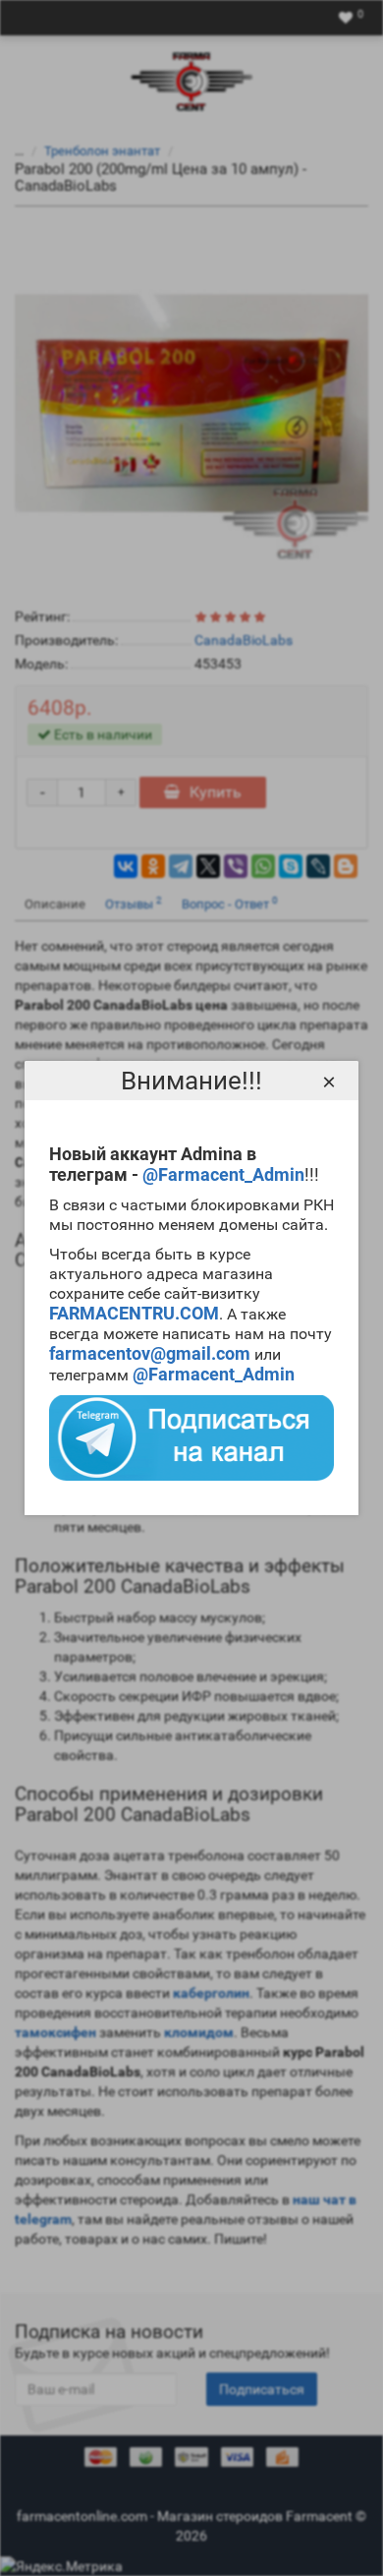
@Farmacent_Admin (223, 1174)
